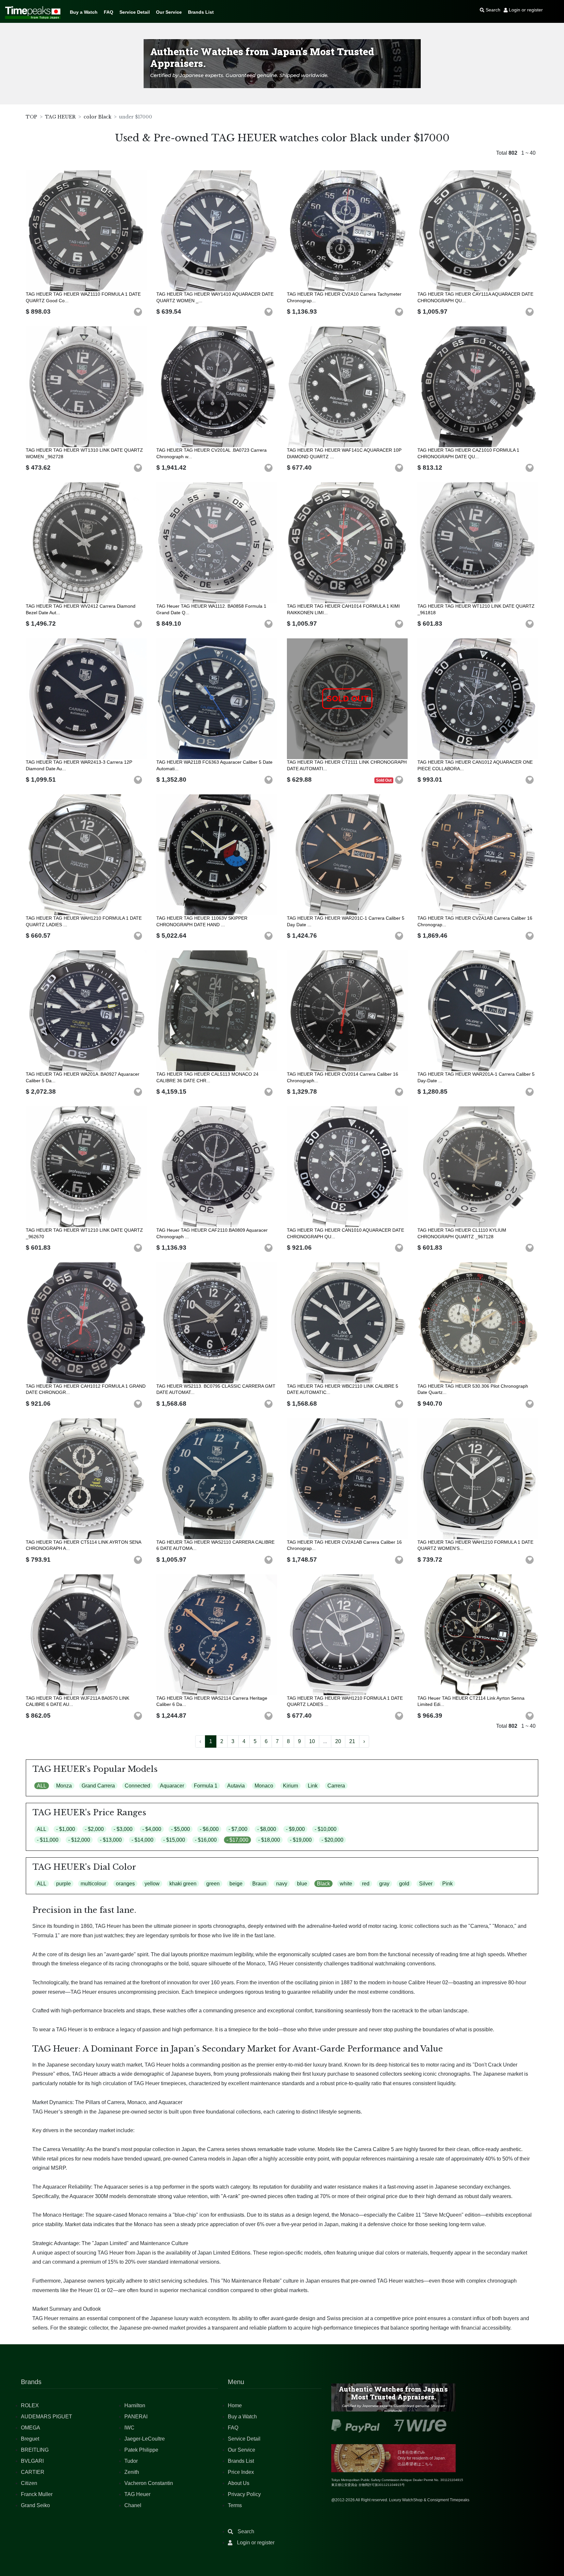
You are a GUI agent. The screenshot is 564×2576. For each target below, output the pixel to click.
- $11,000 (48, 1840)
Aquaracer (172, 1786)
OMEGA (31, 2428)
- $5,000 (180, 1829)
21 (352, 1741)
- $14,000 (142, 1840)
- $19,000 (301, 1840)
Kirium (290, 1786)
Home (235, 2405)
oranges (125, 1884)
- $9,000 (295, 1829)
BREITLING (35, 2450)
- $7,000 (238, 1829)
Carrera (336, 1786)
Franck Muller (37, 2494)
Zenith (132, 2472)
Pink (447, 1884)
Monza (64, 1786)
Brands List (201, 12)
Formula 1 (206, 1786)
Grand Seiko (35, 2505)
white (346, 1884)
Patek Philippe (141, 2450)
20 (338, 1741)
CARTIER (33, 2472)
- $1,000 (66, 1829)
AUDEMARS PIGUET (47, 2417)
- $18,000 (269, 1840)
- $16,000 (206, 1840)
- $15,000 (174, 1840)
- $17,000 (237, 1840)
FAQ (109, 12)
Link (313, 1786)
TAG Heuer (137, 2494)
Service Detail (135, 12)
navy (282, 1884)
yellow (152, 1884)
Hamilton (135, 2405)
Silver (426, 1884)
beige (236, 1884)
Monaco (264, 1786)
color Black (97, 117)
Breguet (30, 2439)
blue (302, 1884)
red (366, 1884)
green (213, 1884)
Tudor (131, 2461)
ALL (42, 1786)
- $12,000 (79, 1840)
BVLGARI (32, 2461)
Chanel (133, 2505)
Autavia (236, 1786)
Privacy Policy (244, 2494)
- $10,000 (326, 1829)
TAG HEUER (60, 117)
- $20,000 (332, 1840)
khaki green (183, 1884)
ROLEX (30, 2405)
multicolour (93, 1884)
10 (312, 1741)
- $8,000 (267, 1829)
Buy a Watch (84, 12)
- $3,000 (123, 1829)
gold (404, 1884)
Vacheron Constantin (149, 2483)
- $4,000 (152, 1829)
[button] (138, 312)
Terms (235, 2505)
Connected (137, 1786)
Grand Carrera (98, 1786)
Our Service (169, 12)
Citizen (29, 2483)
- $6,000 (209, 1829)
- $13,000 (111, 1840)
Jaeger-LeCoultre (145, 2439)
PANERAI (136, 2417)
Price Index (241, 2472)
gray (384, 1884)
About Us (239, 2483)
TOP (31, 117)
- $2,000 (94, 1829)
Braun (259, 1884)
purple (63, 1884)
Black (323, 1884)
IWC (129, 2428)
